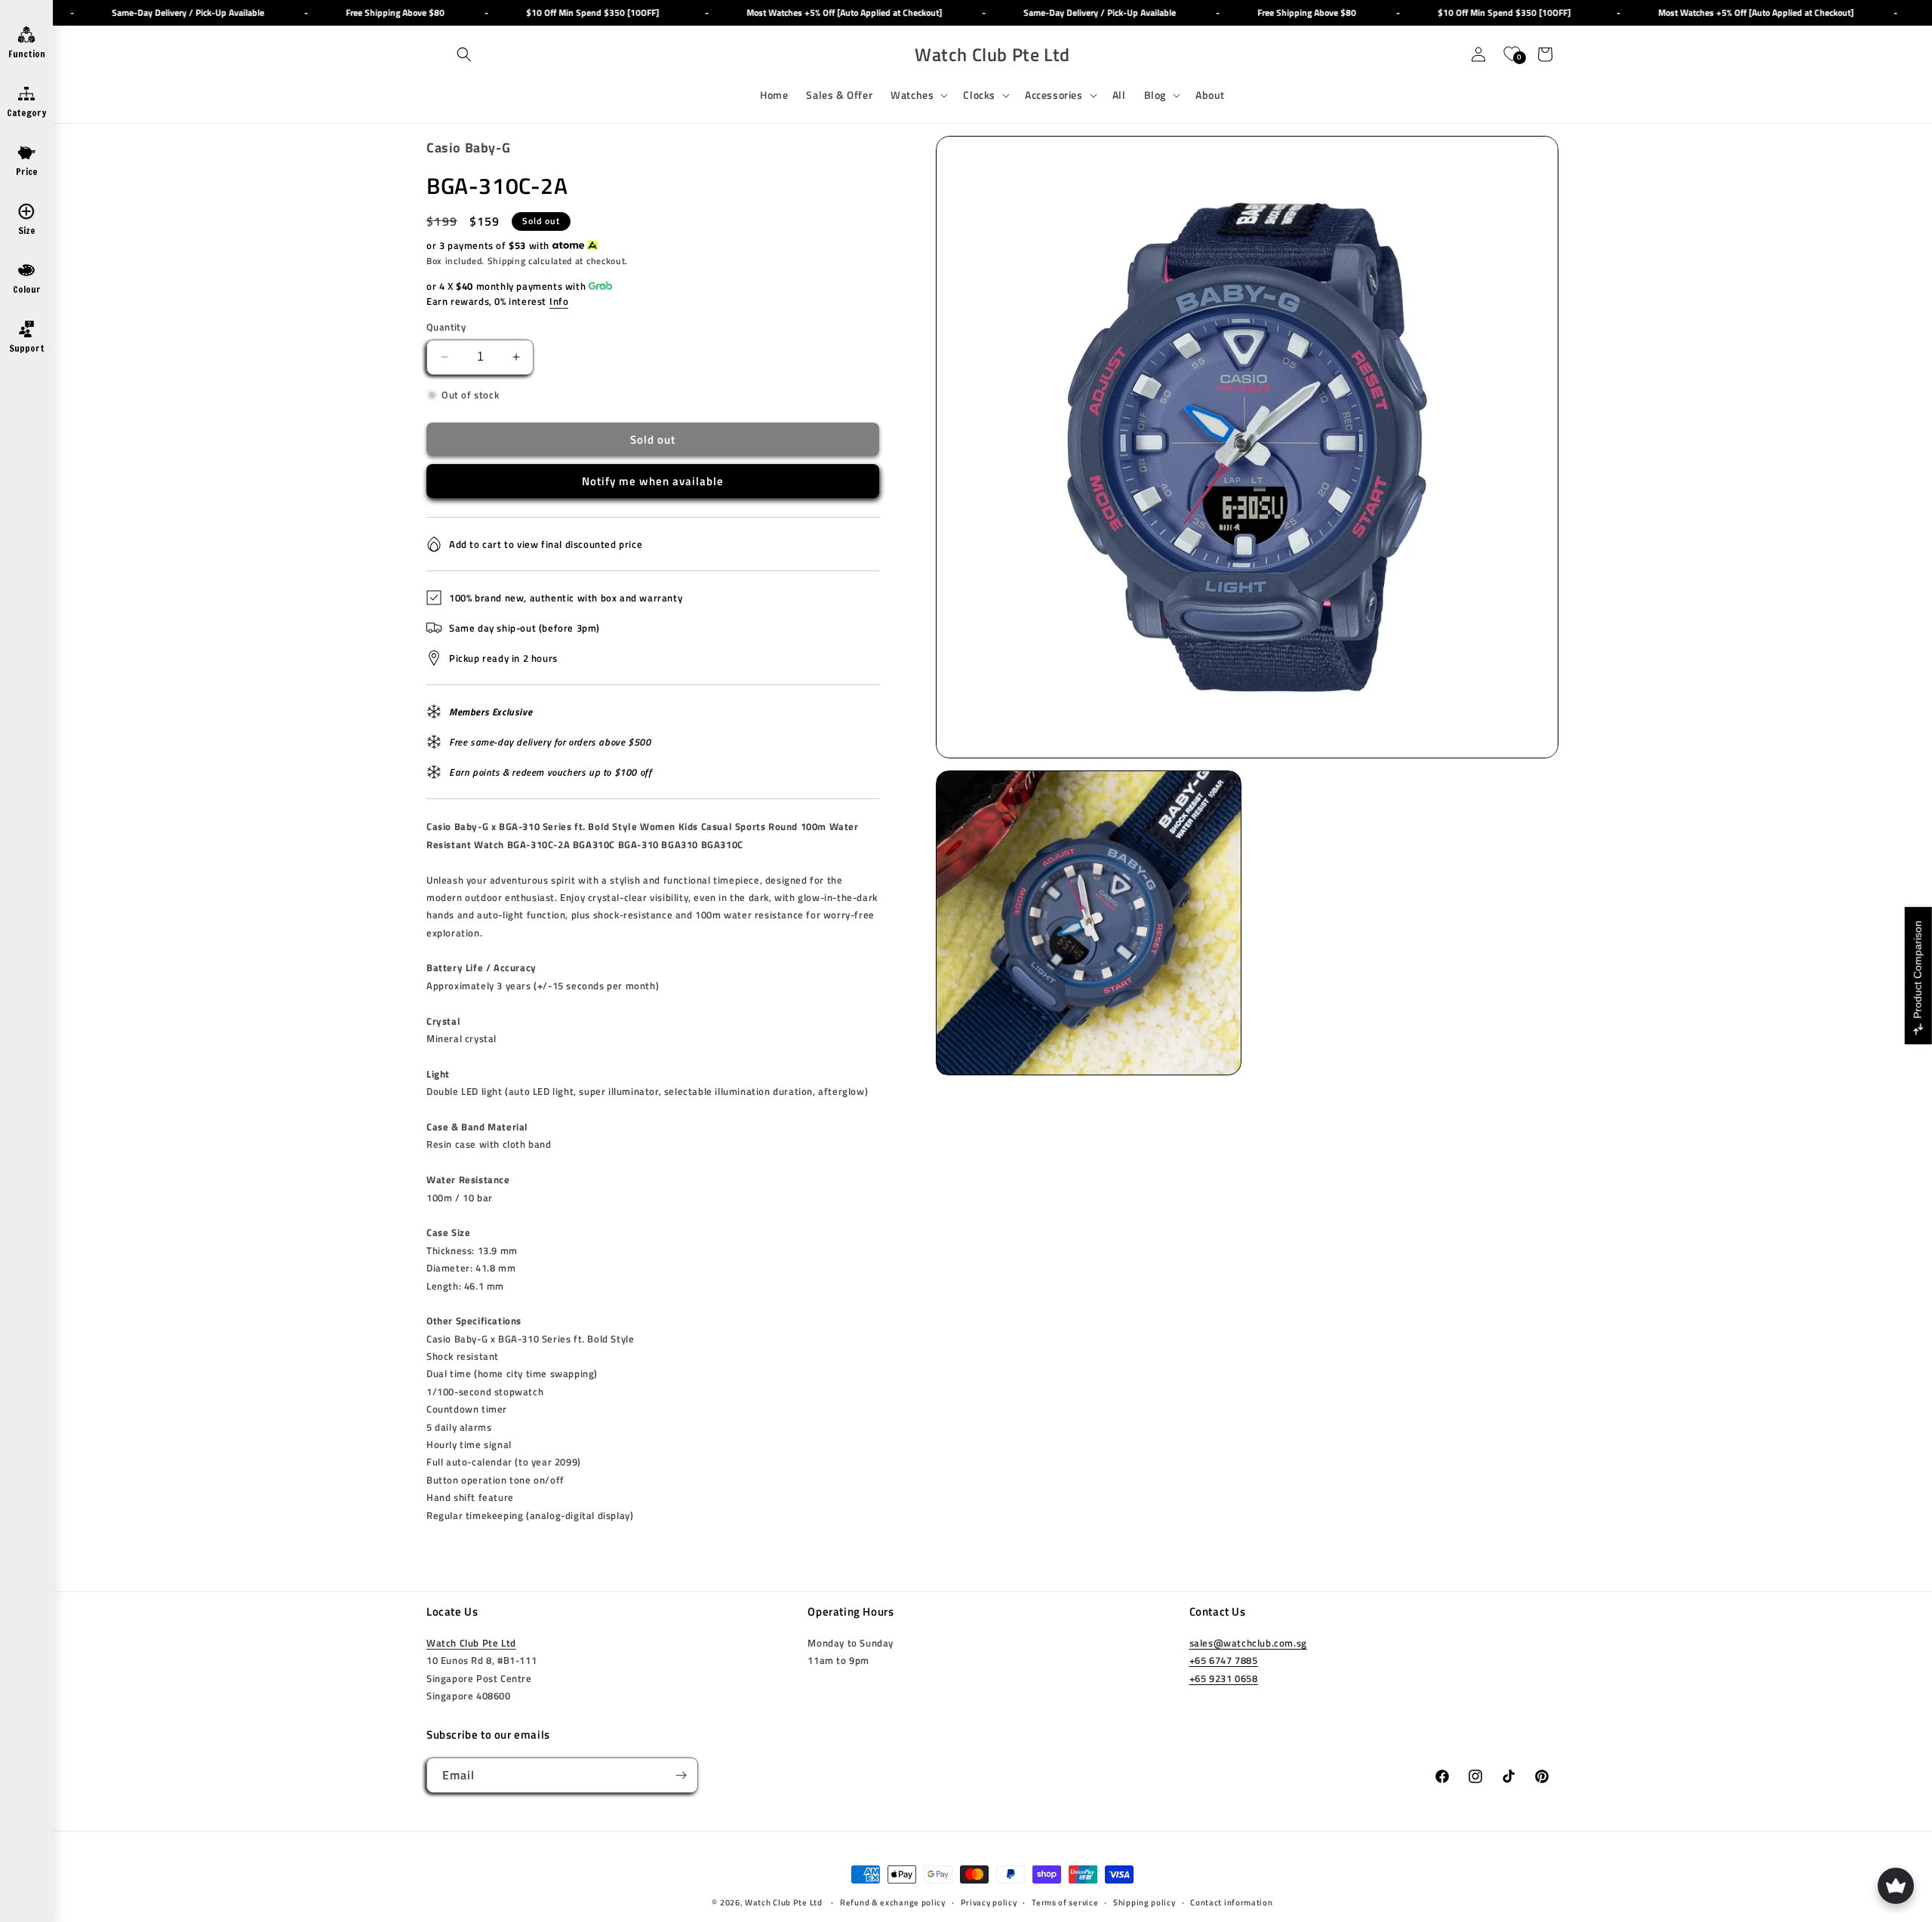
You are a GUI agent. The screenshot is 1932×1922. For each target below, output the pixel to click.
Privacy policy (989, 1902)
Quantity (446, 327)
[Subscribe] (681, 1775)
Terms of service (1065, 1902)
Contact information (1231, 1902)
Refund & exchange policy (893, 1902)
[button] (464, 54)
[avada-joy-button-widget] (1896, 1886)
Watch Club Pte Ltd (471, 1643)
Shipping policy (1144, 1902)
